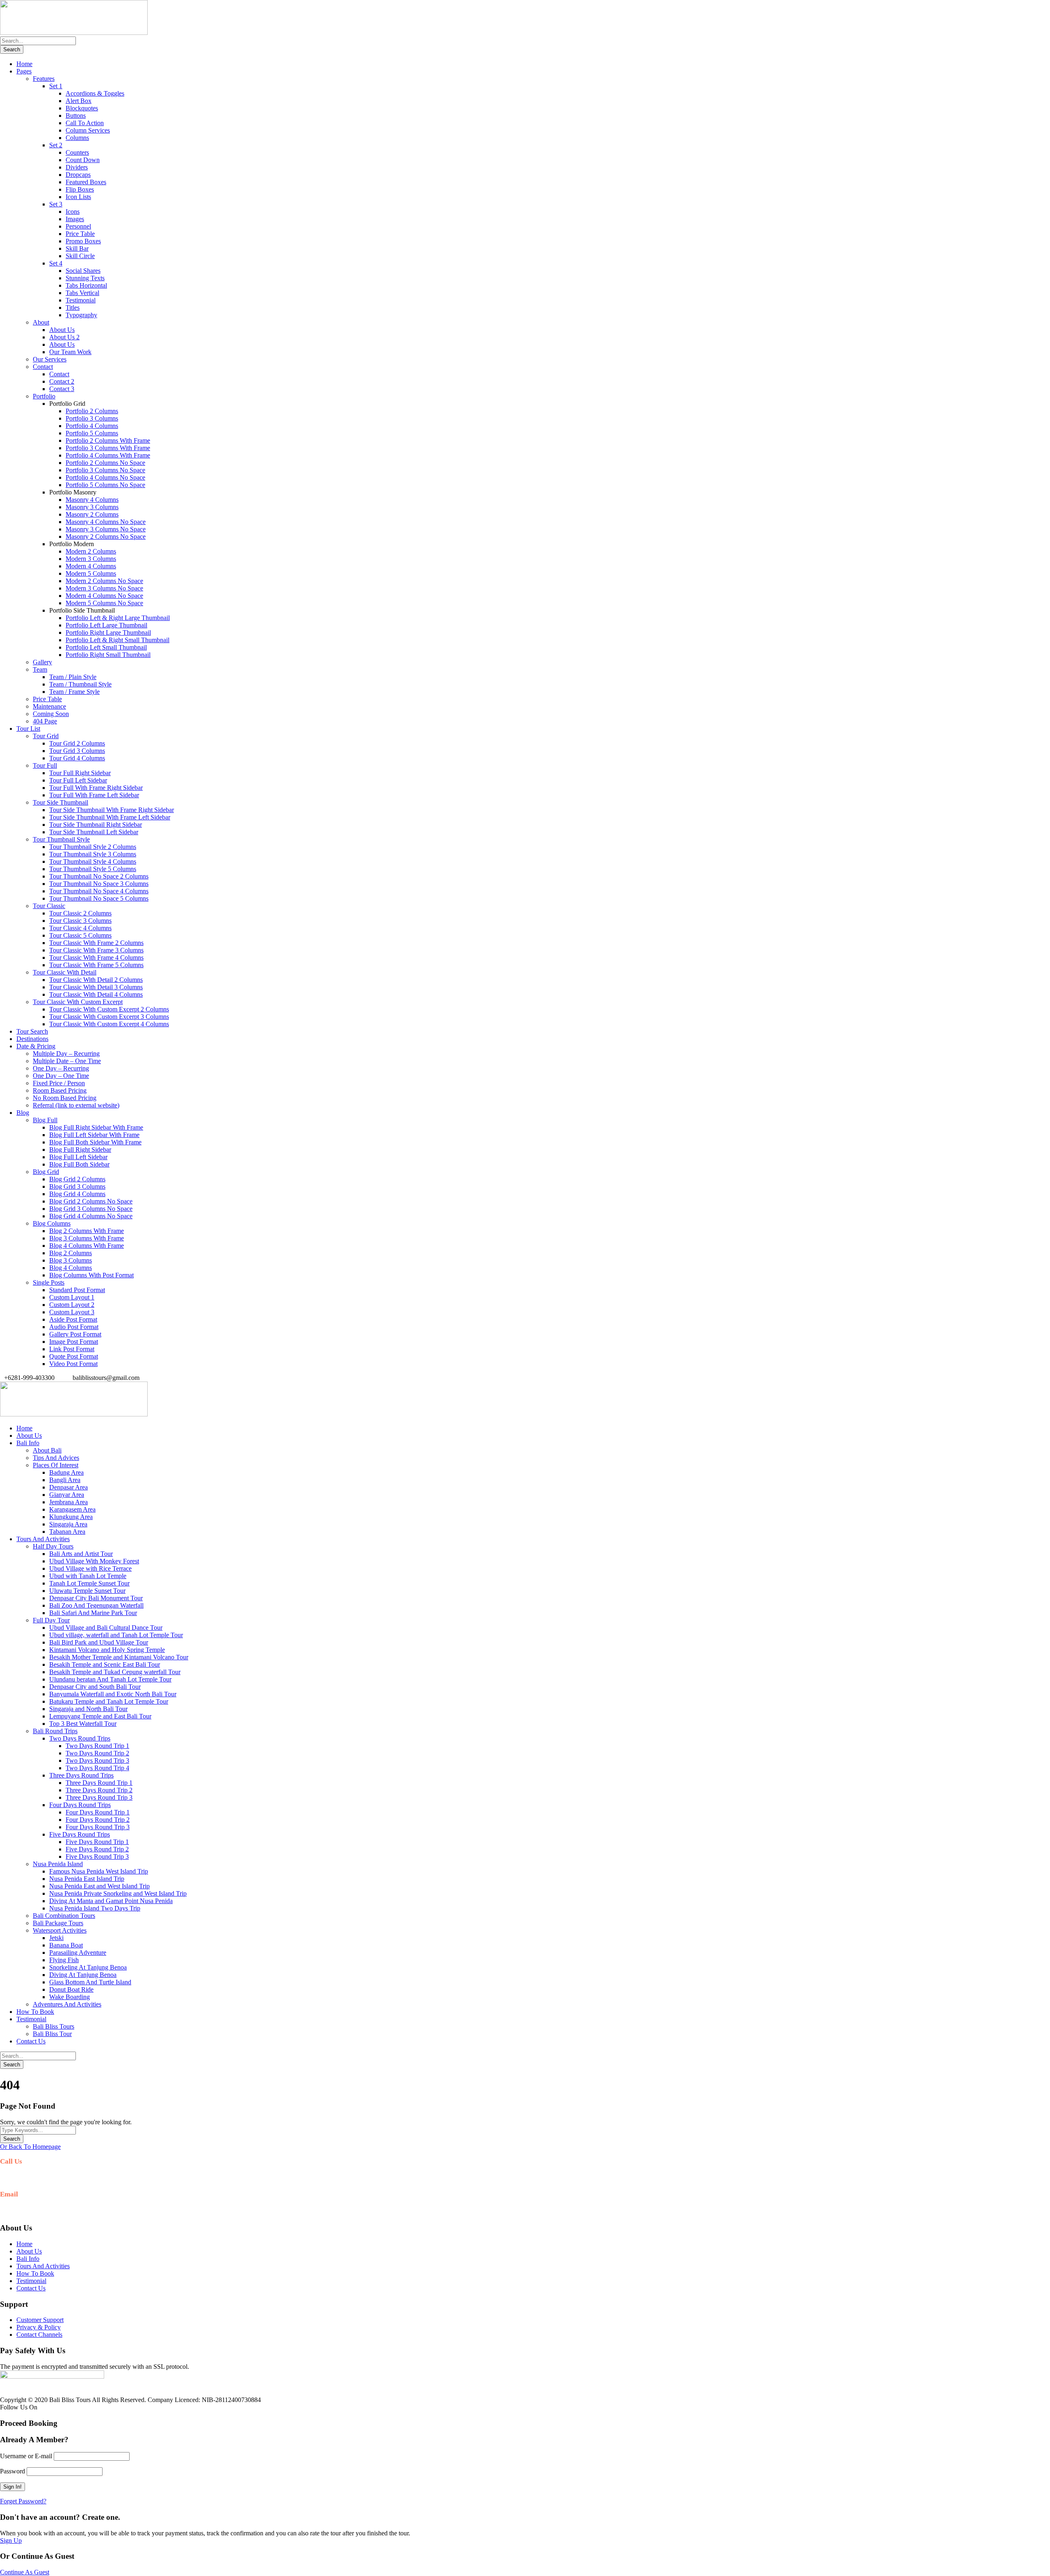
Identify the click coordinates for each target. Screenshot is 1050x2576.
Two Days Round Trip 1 (97, 1746)
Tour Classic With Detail (65, 972)
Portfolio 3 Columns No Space (105, 470)
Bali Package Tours (58, 1923)
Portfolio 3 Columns (92, 418)
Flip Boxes (80, 189)
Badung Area (66, 1472)
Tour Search (32, 1031)
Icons (73, 212)
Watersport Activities (60, 1930)
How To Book (35, 2012)
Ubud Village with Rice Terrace (90, 1568)
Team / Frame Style (74, 692)
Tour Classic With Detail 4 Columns (96, 994)
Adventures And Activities (67, 2004)
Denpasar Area (68, 1487)
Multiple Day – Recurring (66, 1054)
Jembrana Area (68, 1502)
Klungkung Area (71, 1517)
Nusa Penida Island (58, 1864)
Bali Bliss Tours (54, 2026)
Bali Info (28, 1443)
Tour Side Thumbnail (60, 802)
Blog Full (45, 1120)
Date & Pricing (36, 1046)
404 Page (45, 721)
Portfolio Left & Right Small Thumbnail (118, 640)
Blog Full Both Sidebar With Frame (95, 1142)
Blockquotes (82, 108)
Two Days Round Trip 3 (97, 1760)
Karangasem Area (72, 1509)
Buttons (76, 116)
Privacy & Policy (39, 2327)
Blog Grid (46, 1172)
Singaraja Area (68, 1524)
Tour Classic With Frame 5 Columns (96, 965)
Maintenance (49, 706)
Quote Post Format (74, 1356)
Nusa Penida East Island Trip (87, 1879)
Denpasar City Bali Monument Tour (96, 1598)
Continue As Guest (25, 2572)
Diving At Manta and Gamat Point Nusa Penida (111, 1901)
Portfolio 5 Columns (92, 433)
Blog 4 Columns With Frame (87, 1246)
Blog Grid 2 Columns (77, 1179)
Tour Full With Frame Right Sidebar (96, 788)
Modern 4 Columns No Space (104, 596)
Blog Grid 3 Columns (77, 1186)
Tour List (28, 729)
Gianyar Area (67, 1495)
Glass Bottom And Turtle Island (90, 1982)
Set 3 (56, 204)
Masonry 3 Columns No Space (106, 529)
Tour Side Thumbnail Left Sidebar (94, 832)
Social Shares (83, 271)
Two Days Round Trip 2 (97, 1753)
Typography (81, 315)
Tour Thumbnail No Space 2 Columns (99, 876)
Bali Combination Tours (64, 1916)
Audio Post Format (74, 1327)
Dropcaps (78, 175)
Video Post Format (73, 1364)
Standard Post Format (77, 1290)
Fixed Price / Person (59, 1083)
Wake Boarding (70, 1997)
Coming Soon (51, 714)
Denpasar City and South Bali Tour (95, 1687)
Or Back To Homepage (30, 2147)
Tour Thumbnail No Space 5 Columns (99, 898)
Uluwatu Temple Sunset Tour (87, 1591)
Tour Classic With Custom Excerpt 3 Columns (109, 1017)
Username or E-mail (26, 2456)
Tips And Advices (56, 1458)
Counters (77, 152)
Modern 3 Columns (91, 559)
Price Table (80, 234)
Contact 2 (62, 381)
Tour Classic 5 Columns (80, 935)
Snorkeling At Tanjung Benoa (88, 1967)
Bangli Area (65, 1480)
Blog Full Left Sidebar (78, 1157)
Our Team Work (70, 352)
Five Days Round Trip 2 (97, 1849)
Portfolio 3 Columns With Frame (108, 448)
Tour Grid (46, 736)
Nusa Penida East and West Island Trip (99, 1886)
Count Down (83, 160)
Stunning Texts (85, 278)
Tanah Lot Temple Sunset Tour (89, 1583)
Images (75, 219)
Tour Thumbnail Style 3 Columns (93, 854)
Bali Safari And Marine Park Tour (93, 1613)
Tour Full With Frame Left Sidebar (94, 795)
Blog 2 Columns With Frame (87, 1231)
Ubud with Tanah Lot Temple (88, 1576)
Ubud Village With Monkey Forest (94, 1561)
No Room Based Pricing (65, 1098)
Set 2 (56, 145)
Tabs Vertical (82, 293)
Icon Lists (78, 197)
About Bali (47, 1450)
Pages (24, 71)
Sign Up (11, 2541)
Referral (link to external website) (76, 1105)
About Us (62, 330)
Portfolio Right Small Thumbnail (108, 655)
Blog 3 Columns (71, 1260)
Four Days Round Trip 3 (98, 1827)
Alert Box (79, 101)
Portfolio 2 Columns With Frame (108, 440)
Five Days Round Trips (80, 1834)
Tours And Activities (43, 1539)
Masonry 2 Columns (92, 514)
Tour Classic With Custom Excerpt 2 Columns (109, 1009)
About (41, 322)
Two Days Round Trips (80, 1738)
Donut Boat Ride (71, 1989)
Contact (43, 367)
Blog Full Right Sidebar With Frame (96, 1127)
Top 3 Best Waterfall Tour (83, 1724)
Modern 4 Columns (91, 566)
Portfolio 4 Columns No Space (105, 477)
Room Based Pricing (60, 1090)
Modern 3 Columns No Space (104, 588)
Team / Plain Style (73, 677)
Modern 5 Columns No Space (104, 603)
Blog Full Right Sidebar (80, 1150)
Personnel (78, 226)
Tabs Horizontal (86, 285)
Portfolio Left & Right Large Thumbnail (118, 618)
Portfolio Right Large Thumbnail (108, 633)
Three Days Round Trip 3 (99, 1797)
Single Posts (49, 1282)
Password (13, 2471)
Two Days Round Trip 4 (97, 1768)
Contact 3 (62, 389)
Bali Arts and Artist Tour (81, 1554)
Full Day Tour (51, 1620)
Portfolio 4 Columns (92, 426)
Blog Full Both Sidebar (79, 1164)
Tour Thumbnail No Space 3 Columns (99, 884)
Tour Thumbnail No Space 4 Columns (99, 891)
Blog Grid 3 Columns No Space (91, 1209)
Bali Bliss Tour (52, 2034)
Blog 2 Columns (71, 1253)
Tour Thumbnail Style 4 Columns (93, 861)
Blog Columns (52, 1223)
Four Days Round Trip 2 (98, 1820)
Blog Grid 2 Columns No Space (91, 1201)
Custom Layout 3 (72, 1312)
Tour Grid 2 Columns (77, 743)
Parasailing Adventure (78, 1953)
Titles (73, 308)
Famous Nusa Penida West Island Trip (99, 1871)
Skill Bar (77, 248)
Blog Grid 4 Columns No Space (91, 1216)
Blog (23, 1113)
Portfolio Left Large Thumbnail (106, 625)
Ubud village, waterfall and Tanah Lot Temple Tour (116, 1635)
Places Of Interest (56, 1465)
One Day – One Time (61, 1076)
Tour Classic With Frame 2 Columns (96, 943)
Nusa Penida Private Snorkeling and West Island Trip (118, 1893)
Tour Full (45, 765)
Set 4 (56, 263)
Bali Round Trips (55, 1731)
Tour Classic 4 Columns (80, 928)
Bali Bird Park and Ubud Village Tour (99, 1642)
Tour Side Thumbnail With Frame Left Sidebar (110, 817)
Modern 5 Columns (91, 573)
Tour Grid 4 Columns (77, 758)
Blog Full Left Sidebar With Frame (94, 1135)
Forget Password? (23, 2501)
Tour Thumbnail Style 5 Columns (93, 869)
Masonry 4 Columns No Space (106, 522)
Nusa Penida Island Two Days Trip (95, 1908)
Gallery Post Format (75, 1334)
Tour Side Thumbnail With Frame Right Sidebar (112, 810)
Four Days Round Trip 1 (98, 1812)
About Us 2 (64, 337)
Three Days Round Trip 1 (99, 1783)
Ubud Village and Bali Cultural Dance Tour (106, 1628)
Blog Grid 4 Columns (77, 1194)
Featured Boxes (86, 182)
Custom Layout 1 (72, 1297)
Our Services (50, 359)
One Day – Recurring (61, 1068)
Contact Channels (39, 2335)
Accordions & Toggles (95, 93)
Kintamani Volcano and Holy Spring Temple (107, 1650)
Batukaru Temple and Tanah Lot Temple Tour (109, 1701)
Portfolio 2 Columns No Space (105, 463)
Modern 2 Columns (91, 551)
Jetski (56, 1938)
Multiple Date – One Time (67, 1061)
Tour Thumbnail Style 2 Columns (93, 847)
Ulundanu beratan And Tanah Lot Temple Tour (110, 1679)
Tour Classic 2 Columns (80, 913)
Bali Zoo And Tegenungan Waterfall (96, 1605)
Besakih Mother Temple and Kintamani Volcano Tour (119, 1657)
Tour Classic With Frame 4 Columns (96, 957)
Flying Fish (64, 1960)
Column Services (88, 130)
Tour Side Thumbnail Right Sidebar (96, 825)
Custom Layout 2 (72, 1305)
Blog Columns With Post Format (91, 1275)
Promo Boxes (83, 241)
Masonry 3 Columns (92, 507)
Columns (77, 138)
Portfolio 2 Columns (92, 411)
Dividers (77, 167)
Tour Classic (49, 906)
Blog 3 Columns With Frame (87, 1238)
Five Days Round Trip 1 (97, 1842)
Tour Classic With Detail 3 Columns (96, 987)
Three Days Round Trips (81, 1775)
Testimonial (81, 300)
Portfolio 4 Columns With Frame (108, 455)
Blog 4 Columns (71, 1268)
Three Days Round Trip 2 (99, 1790)
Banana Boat (66, 1945)
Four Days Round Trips (80, 1805)
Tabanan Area (67, 1532)
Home (24, 64)
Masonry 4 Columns (92, 500)
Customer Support (40, 2320)
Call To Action (85, 123)
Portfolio (44, 396)
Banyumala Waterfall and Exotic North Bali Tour (113, 1694)
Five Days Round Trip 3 (97, 1857)
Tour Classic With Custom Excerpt (78, 1002)
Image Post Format (74, 1342)
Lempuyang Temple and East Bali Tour (100, 1716)
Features (44, 79)
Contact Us (31, 2041)
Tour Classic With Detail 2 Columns (96, 980)
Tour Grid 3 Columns (77, 751)
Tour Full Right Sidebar (80, 773)
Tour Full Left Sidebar (78, 780)
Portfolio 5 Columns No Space (105, 485)
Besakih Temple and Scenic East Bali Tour (105, 1664)
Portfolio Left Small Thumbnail (106, 647)
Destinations (32, 1039)
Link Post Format (72, 1349)
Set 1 (56, 86)
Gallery (42, 662)
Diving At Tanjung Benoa (83, 1975)
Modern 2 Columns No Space (104, 581)
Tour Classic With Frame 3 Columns (96, 950)
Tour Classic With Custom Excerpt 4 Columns (109, 1024)
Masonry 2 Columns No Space (106, 536)
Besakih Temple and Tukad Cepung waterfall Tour (115, 1672)
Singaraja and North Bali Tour (88, 1709)
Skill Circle (80, 256)
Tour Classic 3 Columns (80, 921)
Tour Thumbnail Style (61, 839)
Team (40, 669)
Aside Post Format (73, 1319)
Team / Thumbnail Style (80, 684)
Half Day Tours (53, 1546)
